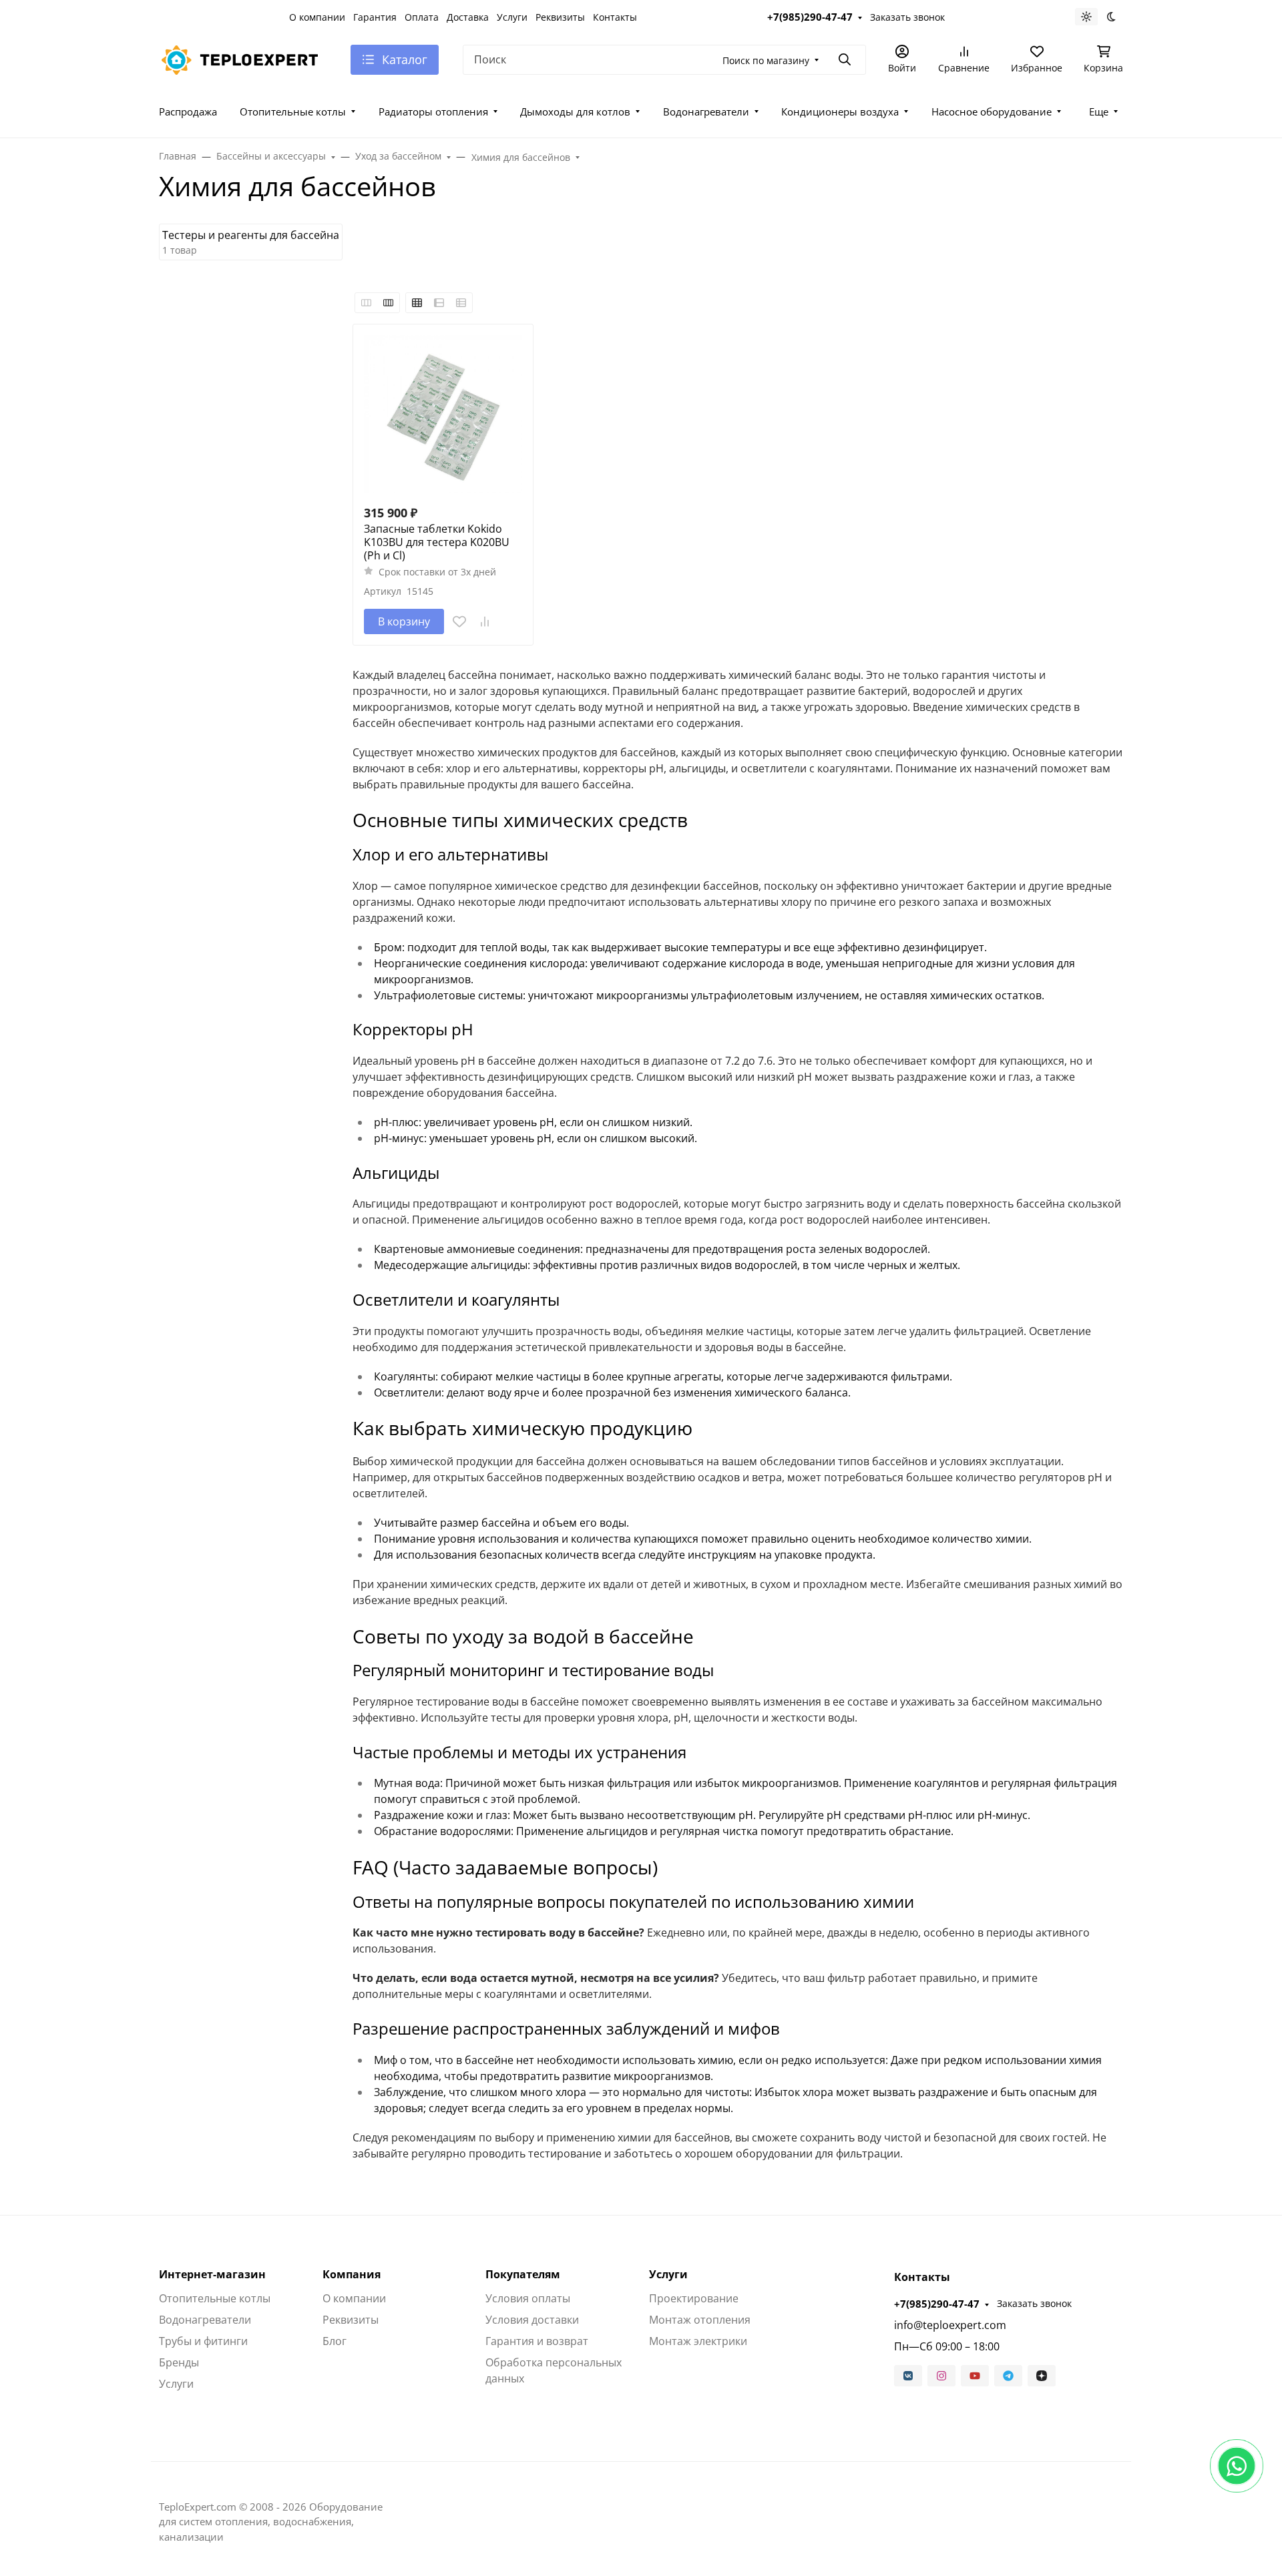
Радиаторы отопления (433, 111)
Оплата (422, 17)
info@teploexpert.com (950, 2325)
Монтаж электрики (698, 2341)
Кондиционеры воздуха (840, 111)
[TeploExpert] (244, 58)
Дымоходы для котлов (575, 111)
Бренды (179, 2362)
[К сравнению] (485, 621)
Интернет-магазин (212, 2274)
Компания (352, 2274)
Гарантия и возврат (537, 2341)
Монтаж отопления (700, 2320)
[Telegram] (1008, 2376)
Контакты (615, 17)
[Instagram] (941, 2376)
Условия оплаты (528, 2298)
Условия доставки (532, 2320)
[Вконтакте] (908, 2376)
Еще (1099, 111)
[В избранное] (459, 621)
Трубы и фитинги (203, 2341)
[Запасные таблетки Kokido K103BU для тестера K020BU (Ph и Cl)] (443, 414)
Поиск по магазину (766, 60)
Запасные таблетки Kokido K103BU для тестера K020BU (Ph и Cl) (437, 542)
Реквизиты (560, 17)
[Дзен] (1042, 2376)
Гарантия (375, 17)
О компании (317, 17)
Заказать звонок (907, 17)
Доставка (468, 17)
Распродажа (188, 111)
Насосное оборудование (992, 111)
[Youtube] (975, 2376)
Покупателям (523, 2274)
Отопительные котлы (293, 111)
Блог (335, 2341)
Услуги (512, 17)
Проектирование (694, 2298)
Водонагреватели (706, 111)
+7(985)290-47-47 (810, 17)
